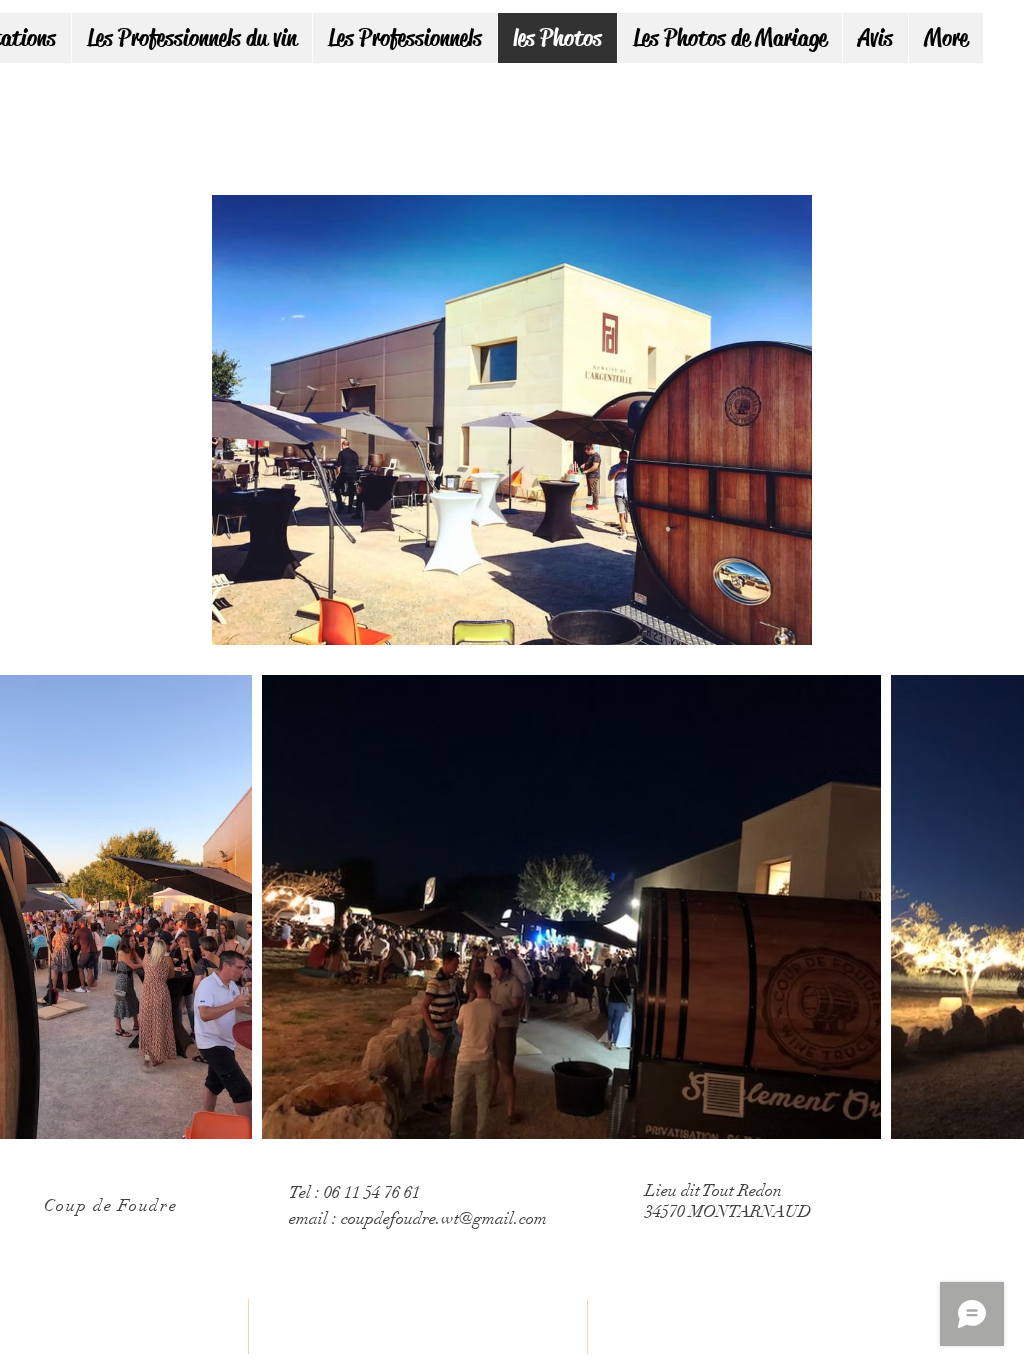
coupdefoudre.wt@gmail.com (444, 1218)
